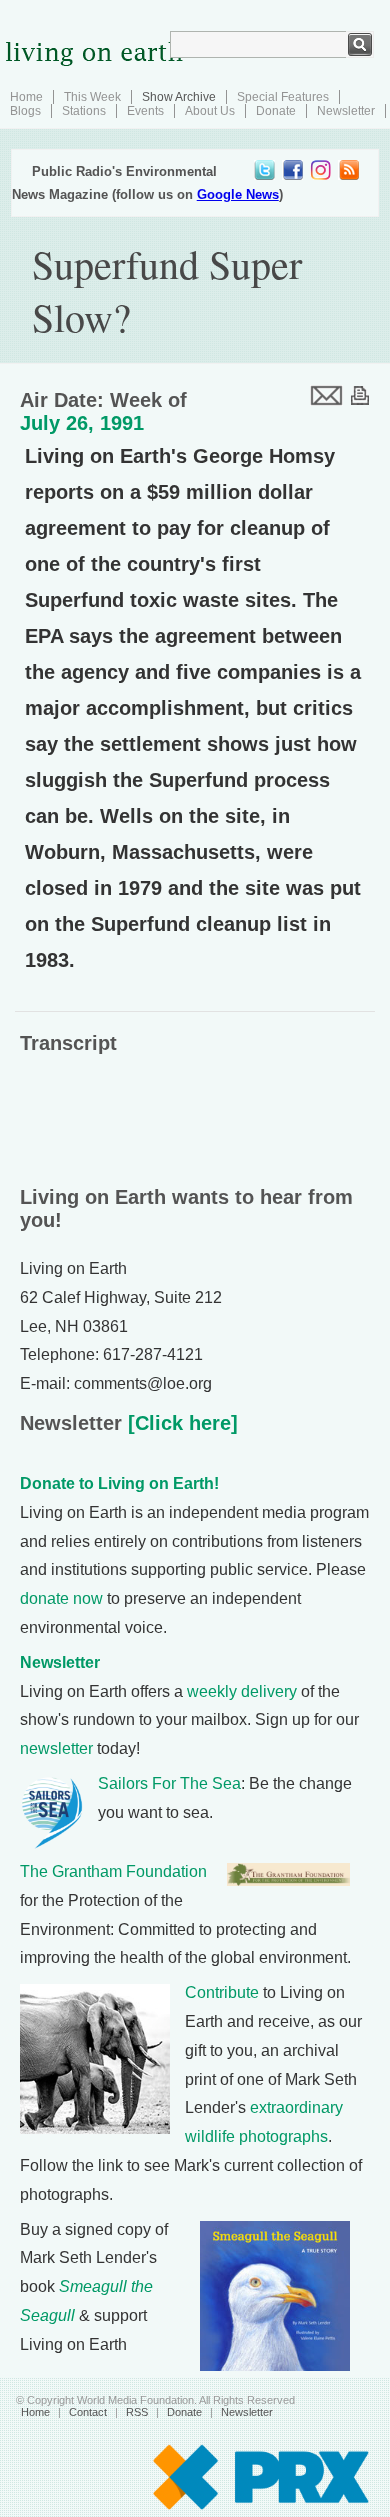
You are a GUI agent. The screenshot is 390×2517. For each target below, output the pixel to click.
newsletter (56, 1748)
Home (26, 97)
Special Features (283, 97)
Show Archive (179, 97)
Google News (238, 194)
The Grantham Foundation (113, 1871)
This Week (92, 97)
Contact (88, 2412)
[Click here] (180, 1423)
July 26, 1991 (82, 423)
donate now (61, 1598)
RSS (137, 2412)
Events (145, 111)
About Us (210, 111)
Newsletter (346, 111)
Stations (84, 111)
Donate (276, 111)
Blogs (25, 111)
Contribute (222, 1992)
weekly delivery (242, 1691)
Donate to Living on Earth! (119, 1483)
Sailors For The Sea (169, 1783)
